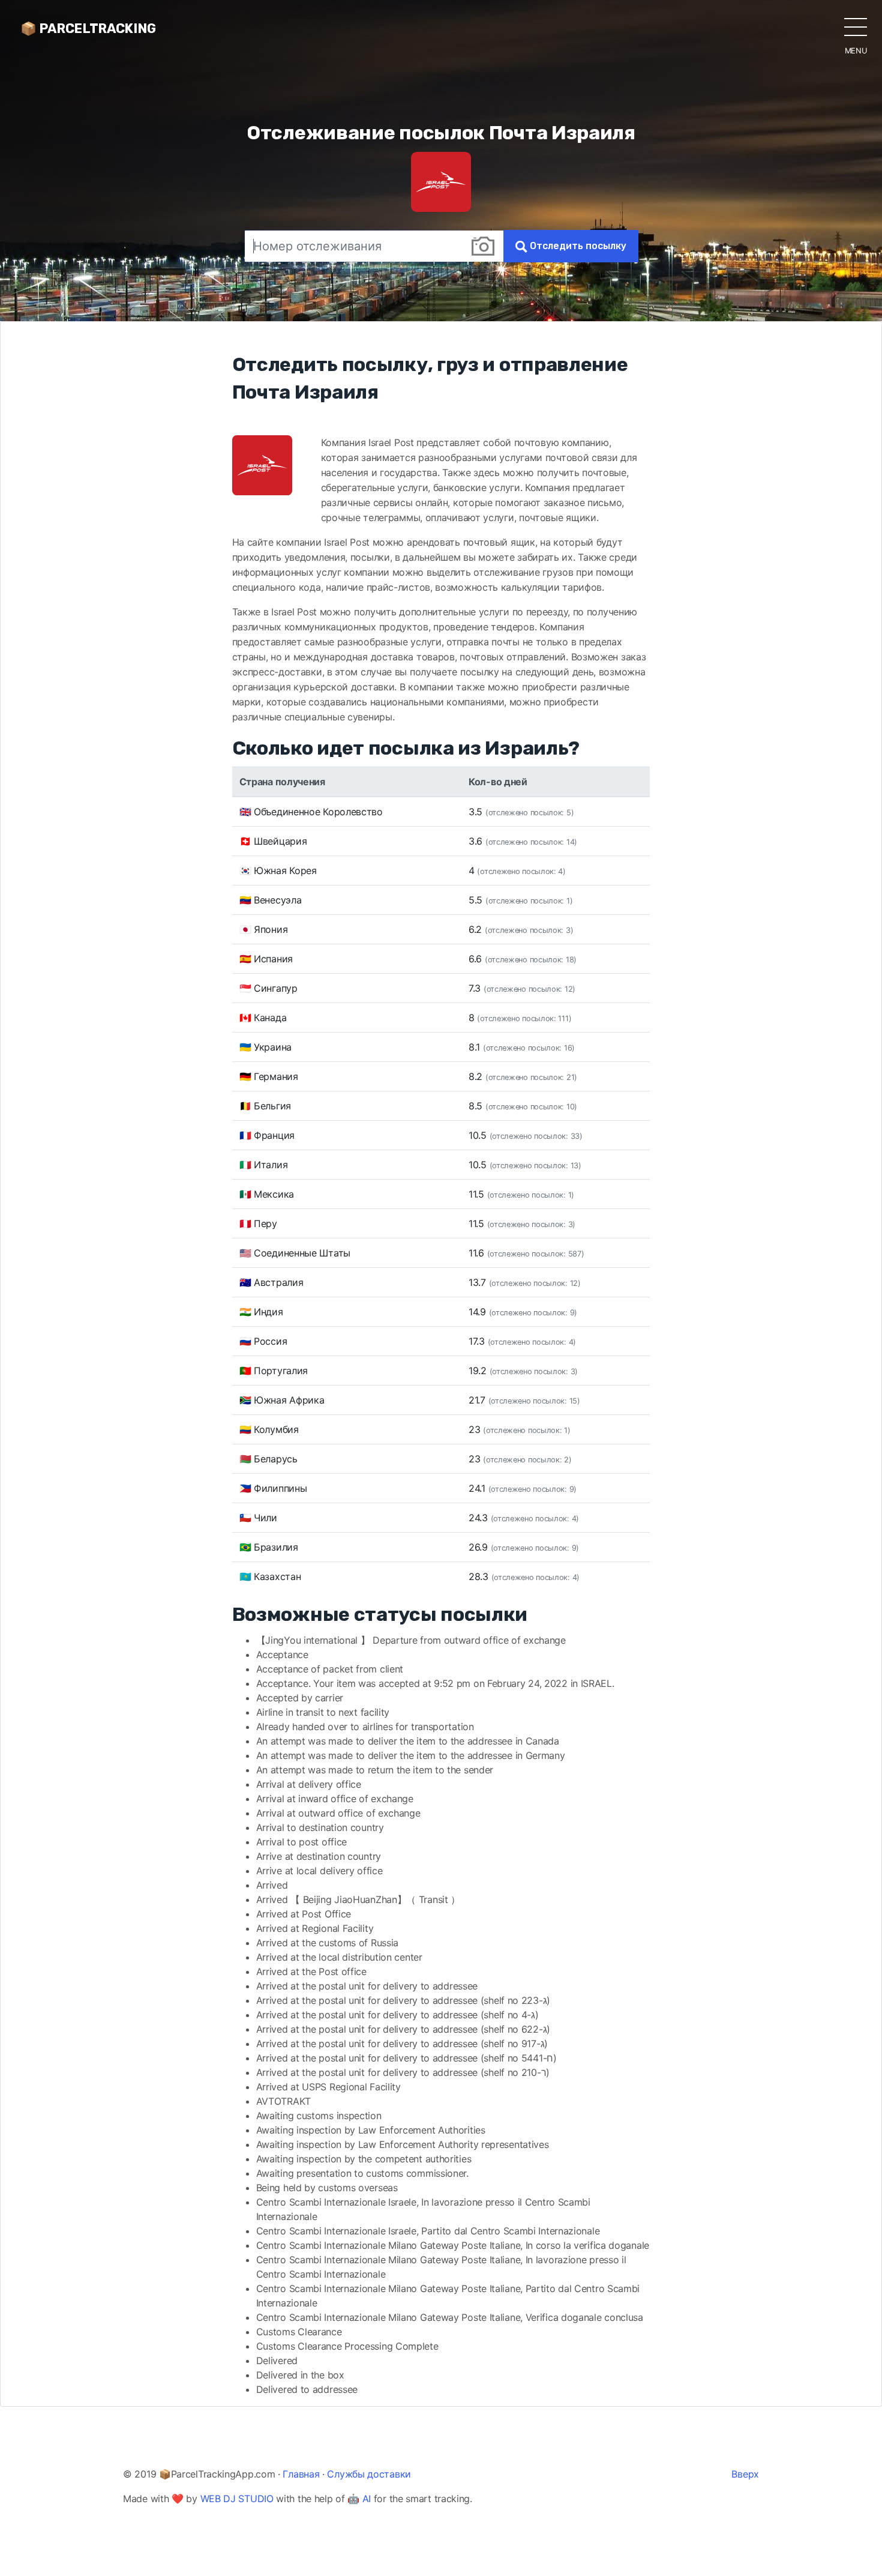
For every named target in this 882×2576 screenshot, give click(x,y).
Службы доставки (369, 2474)
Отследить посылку (577, 246)
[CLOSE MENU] (856, 26)
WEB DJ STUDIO (237, 2499)
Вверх (745, 2474)
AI (367, 2499)
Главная (301, 2474)
